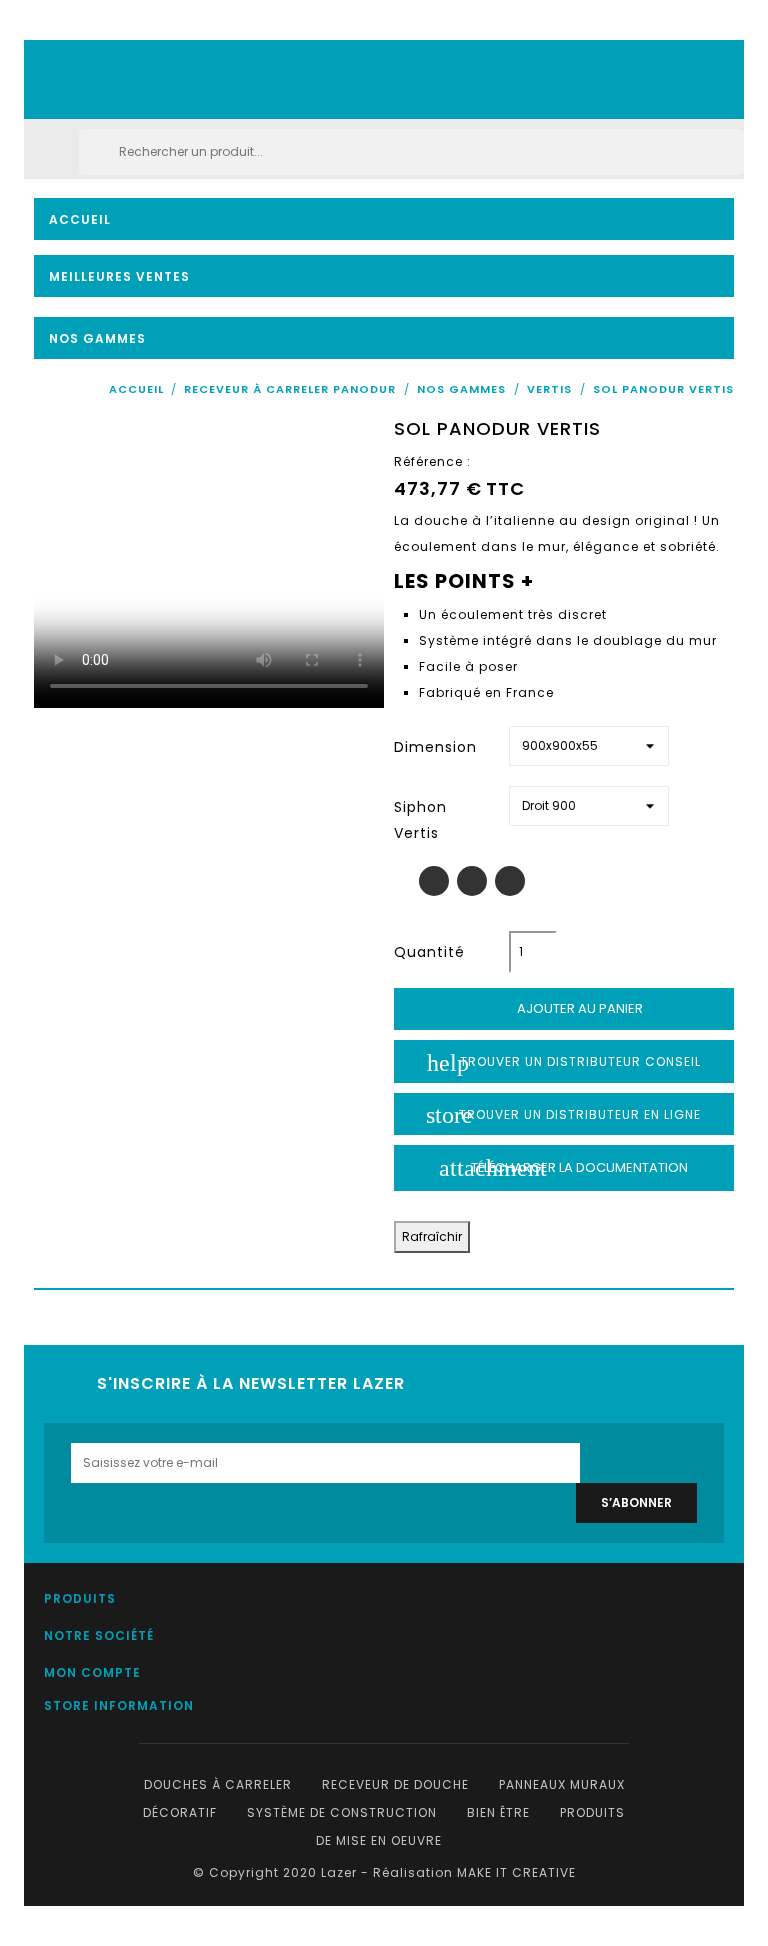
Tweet (472, 881)
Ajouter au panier (565, 1009)
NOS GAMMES (97, 338)
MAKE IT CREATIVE (516, 1872)
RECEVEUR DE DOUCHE (395, 1784)
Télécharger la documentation (563, 1168)
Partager (434, 881)
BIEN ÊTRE (498, 1812)
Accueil (80, 219)
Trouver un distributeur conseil (564, 1063)
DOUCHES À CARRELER (220, 1784)
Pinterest (510, 881)
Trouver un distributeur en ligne (563, 1115)
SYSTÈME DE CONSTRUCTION (342, 1812)
